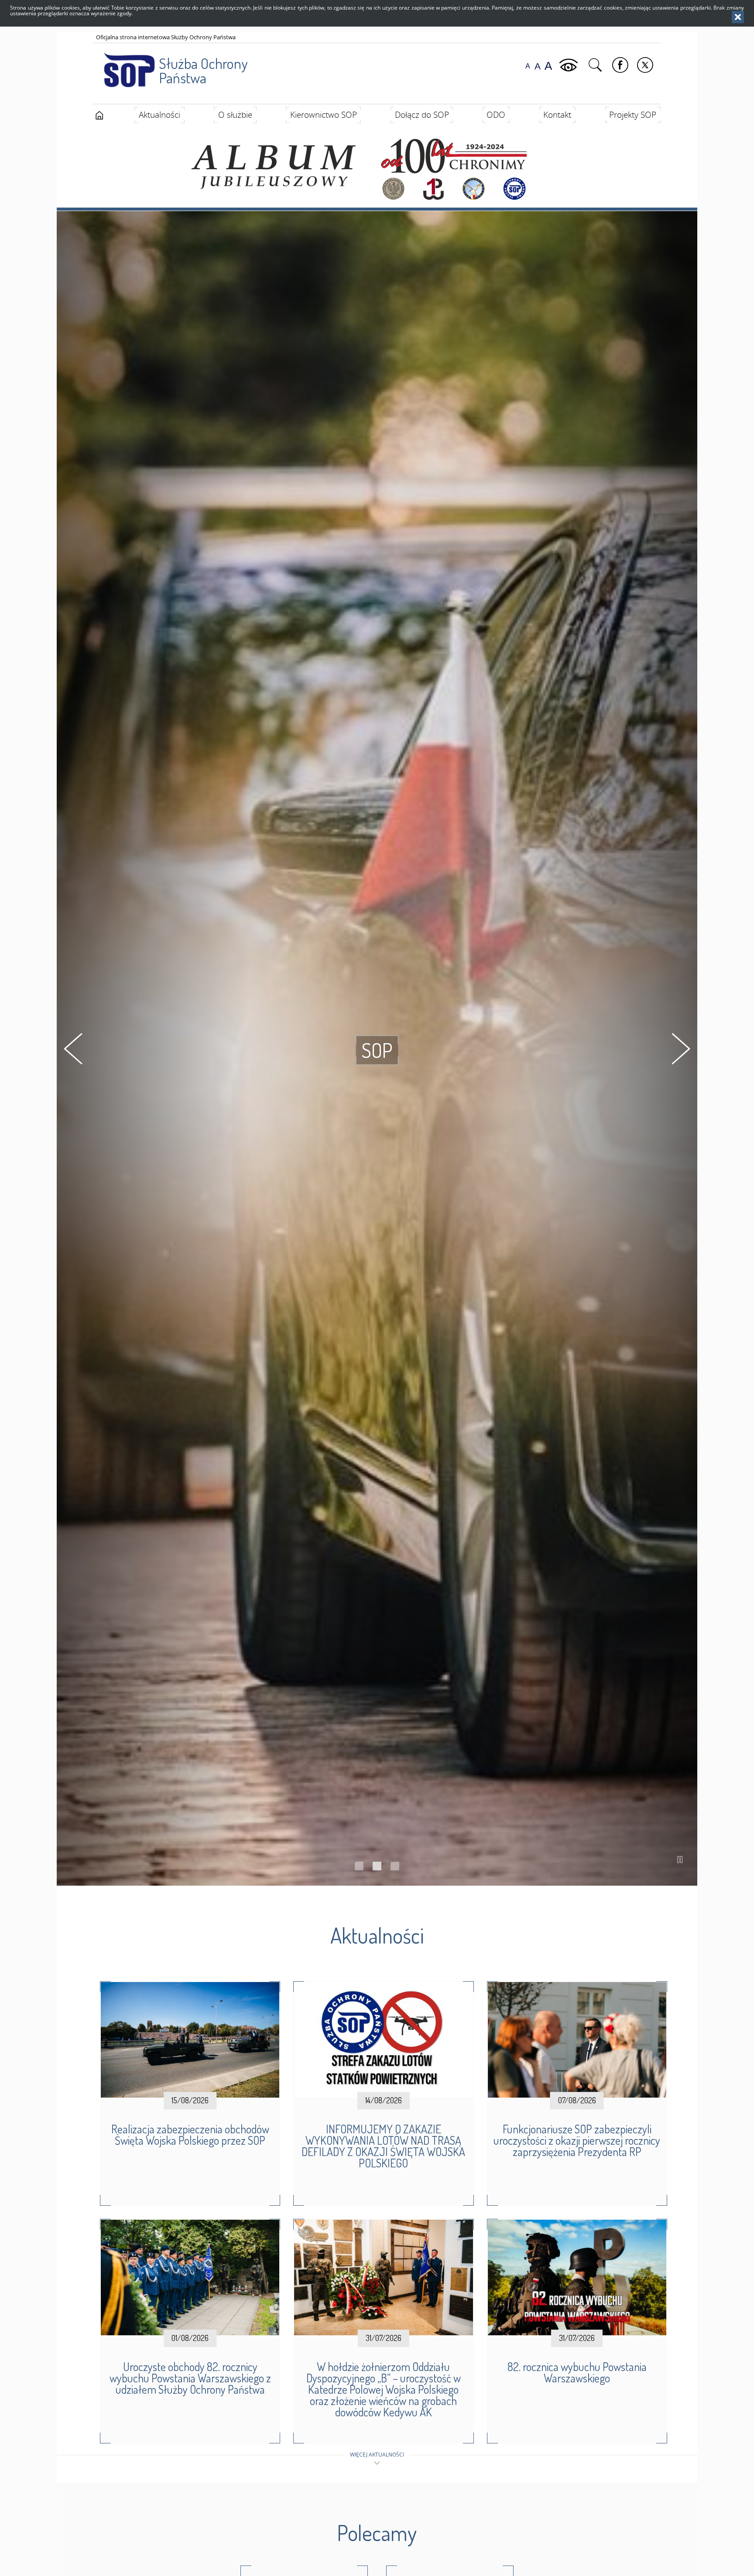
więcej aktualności (377, 2455)
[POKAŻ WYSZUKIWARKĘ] (596, 65)
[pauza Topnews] (680, 1859)
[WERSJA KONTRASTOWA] (570, 65)
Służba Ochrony (203, 70)
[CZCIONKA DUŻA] (548, 66)
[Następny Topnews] (681, 1049)
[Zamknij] (738, 17)
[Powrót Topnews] (73, 1049)
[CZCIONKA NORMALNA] (528, 66)
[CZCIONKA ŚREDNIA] (538, 66)
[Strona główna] (99, 116)
